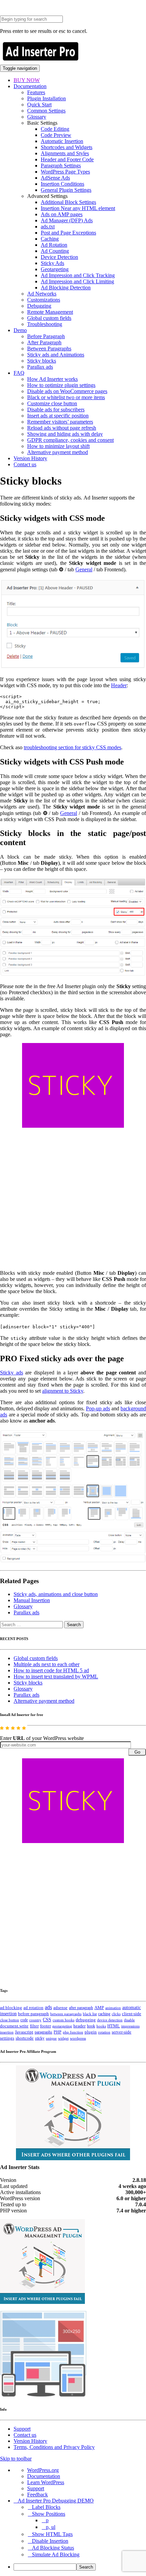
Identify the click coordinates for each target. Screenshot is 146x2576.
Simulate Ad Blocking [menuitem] (56, 2554)
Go (137, 1752)
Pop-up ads (98, 1408)
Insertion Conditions (62, 184)
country (35, 2020)
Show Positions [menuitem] (49, 2514)
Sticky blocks (42, 361)
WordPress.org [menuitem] (43, 2470)
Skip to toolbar (16, 2459)
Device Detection (59, 257)
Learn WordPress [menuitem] (46, 2482)
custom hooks (63, 2020)
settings (7, 2038)
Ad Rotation (54, 245)
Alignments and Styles (65, 153)
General (84, 569)
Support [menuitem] (36, 2488)
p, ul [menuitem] (51, 2527)
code (24, 2020)
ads (48, 2007)
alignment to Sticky (63, 1391)
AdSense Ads (55, 178)
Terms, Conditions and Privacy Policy (54, 2447)
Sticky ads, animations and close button (56, 1594)
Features (36, 92)
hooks (101, 2026)
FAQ (19, 373)
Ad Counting (55, 251)
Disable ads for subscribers (56, 410)
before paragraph (33, 2014)
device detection (110, 2020)
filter (34, 2026)
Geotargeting (55, 269)
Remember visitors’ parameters (60, 422)
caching (104, 2014)
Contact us (25, 464)
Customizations (44, 300)
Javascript (24, 2032)
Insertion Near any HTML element (78, 208)
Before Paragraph (46, 336)
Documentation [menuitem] (44, 2476)
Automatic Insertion (62, 141)
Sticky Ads (52, 263)
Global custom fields (49, 318)
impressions (130, 2026)
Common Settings (46, 111)
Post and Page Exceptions (68, 233)
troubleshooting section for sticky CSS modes (72, 747)
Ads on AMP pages (62, 214)
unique (51, 2038)
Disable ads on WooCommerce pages (67, 391)
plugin (91, 2032)
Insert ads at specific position (58, 416)
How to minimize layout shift (58, 446)
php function (73, 2032)
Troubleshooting (45, 324)
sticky (40, 2038)
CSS (47, 2020)
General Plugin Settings (66, 190)
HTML (114, 2026)
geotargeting (62, 2026)
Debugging (39, 306)
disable (129, 2020)
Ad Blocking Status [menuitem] (53, 2548)
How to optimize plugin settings (61, 385)
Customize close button (52, 403)
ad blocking (11, 2008)
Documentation (30, 86)
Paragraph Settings (61, 166)
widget (63, 2038)
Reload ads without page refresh (62, 428)
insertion (7, 2032)
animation (113, 2008)
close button (10, 2020)
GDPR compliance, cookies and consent (70, 440)
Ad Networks (42, 294)
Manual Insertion (32, 1600)
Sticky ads (12, 1373)
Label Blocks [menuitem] (46, 2507)
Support (22, 2429)
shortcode (25, 2038)
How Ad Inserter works (52, 379)
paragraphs (43, 2032)
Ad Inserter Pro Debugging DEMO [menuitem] (56, 2501)
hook (91, 2026)
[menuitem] (80, 2567)
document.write (14, 2026)
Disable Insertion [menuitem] (50, 2541)
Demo (20, 330)
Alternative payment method (58, 452)
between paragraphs (66, 2014)
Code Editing (55, 129)
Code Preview (56, 135)
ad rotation (33, 2008)
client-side (132, 2014)
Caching (50, 239)
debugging (86, 2020)
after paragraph (81, 2008)
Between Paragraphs (49, 349)
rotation (104, 2032)
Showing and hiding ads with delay (65, 434)
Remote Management (50, 312)
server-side (122, 2032)
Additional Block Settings (68, 202)
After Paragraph (44, 342)
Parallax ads (40, 367)
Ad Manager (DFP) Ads (67, 220)
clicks (116, 2014)
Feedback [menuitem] (38, 2495)
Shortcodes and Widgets (67, 147)
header (79, 2026)
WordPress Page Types (65, 172)
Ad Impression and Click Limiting (77, 281)
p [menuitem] (47, 2520)
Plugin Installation (47, 98)
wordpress (78, 2038)
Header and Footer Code (67, 159)
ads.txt (48, 227)
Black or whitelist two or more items (66, 397)
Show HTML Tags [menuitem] (52, 2534)
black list (90, 2014)
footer (45, 2026)
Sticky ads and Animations (56, 355)
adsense (60, 2008)
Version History (30, 458)
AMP (99, 2008)
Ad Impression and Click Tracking (78, 275)
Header (119, 685)
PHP (58, 2032)
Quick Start (39, 105)
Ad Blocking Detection (66, 288)
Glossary (37, 117)
